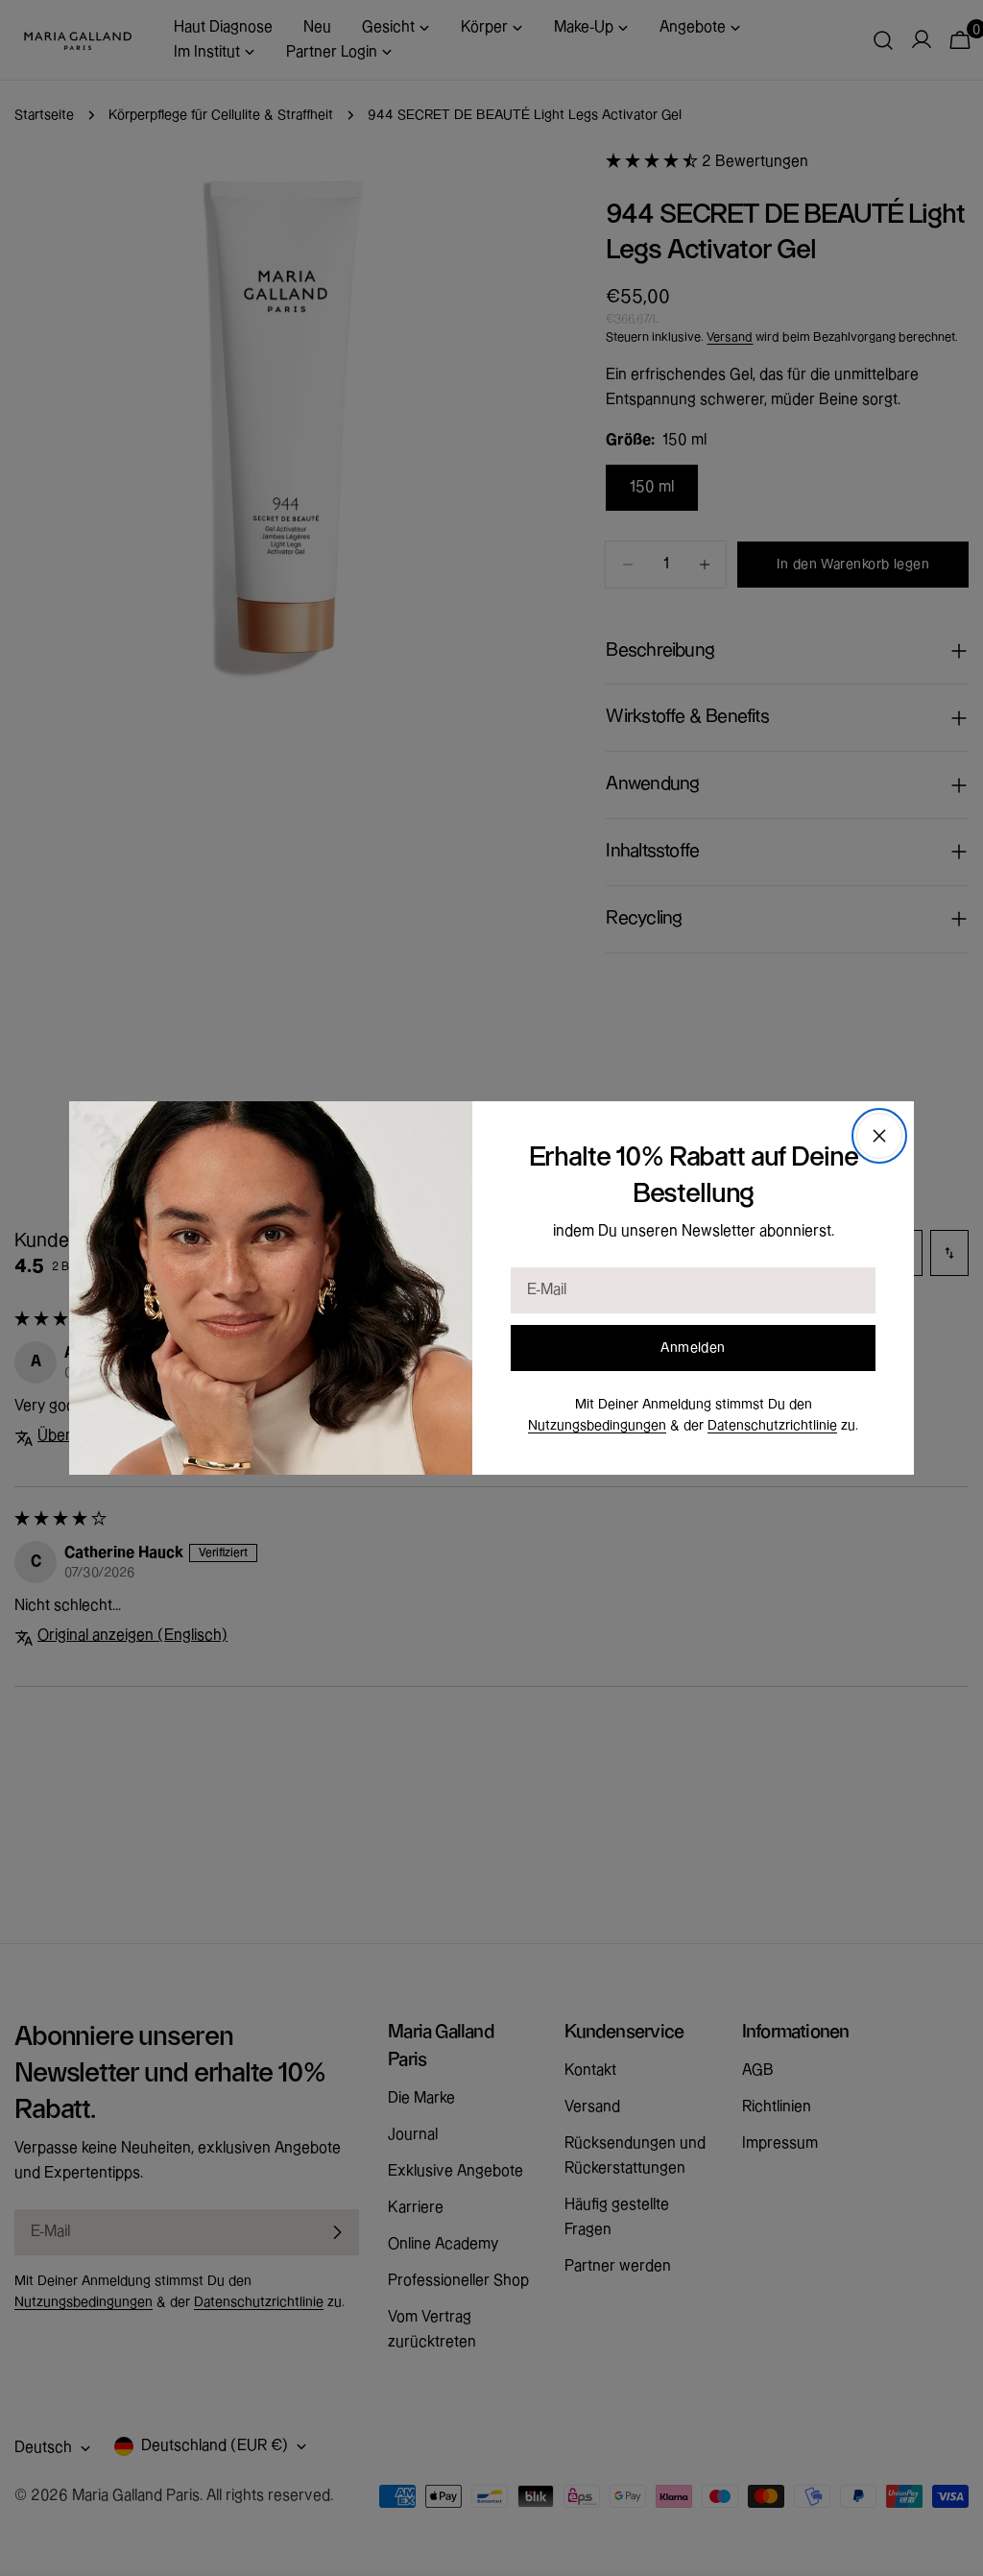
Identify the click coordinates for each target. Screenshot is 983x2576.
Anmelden (693, 1348)
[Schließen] (879, 1136)
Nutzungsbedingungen (597, 1426)
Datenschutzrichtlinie (772, 1426)
